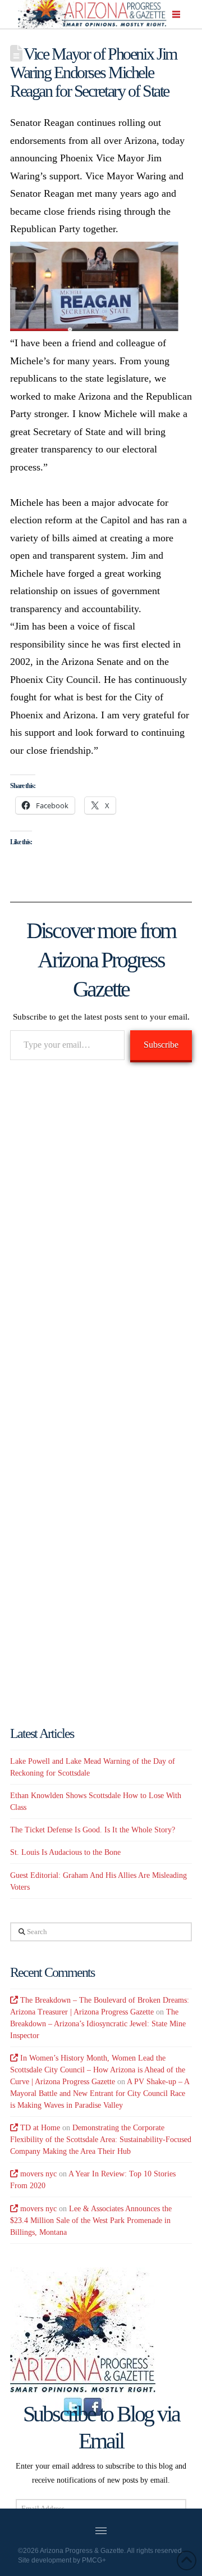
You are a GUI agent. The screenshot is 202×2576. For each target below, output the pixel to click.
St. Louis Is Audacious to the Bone (65, 1852)
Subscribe (161, 1045)
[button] (177, 15)
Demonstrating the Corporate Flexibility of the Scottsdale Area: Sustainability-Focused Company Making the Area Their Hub (101, 2140)
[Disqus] (101, 1233)
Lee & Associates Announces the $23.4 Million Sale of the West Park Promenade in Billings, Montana (91, 2220)
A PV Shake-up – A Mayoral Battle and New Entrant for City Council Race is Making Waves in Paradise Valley (100, 2093)
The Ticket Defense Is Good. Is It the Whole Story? (93, 1830)
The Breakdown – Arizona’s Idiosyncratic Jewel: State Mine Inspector (98, 2024)
